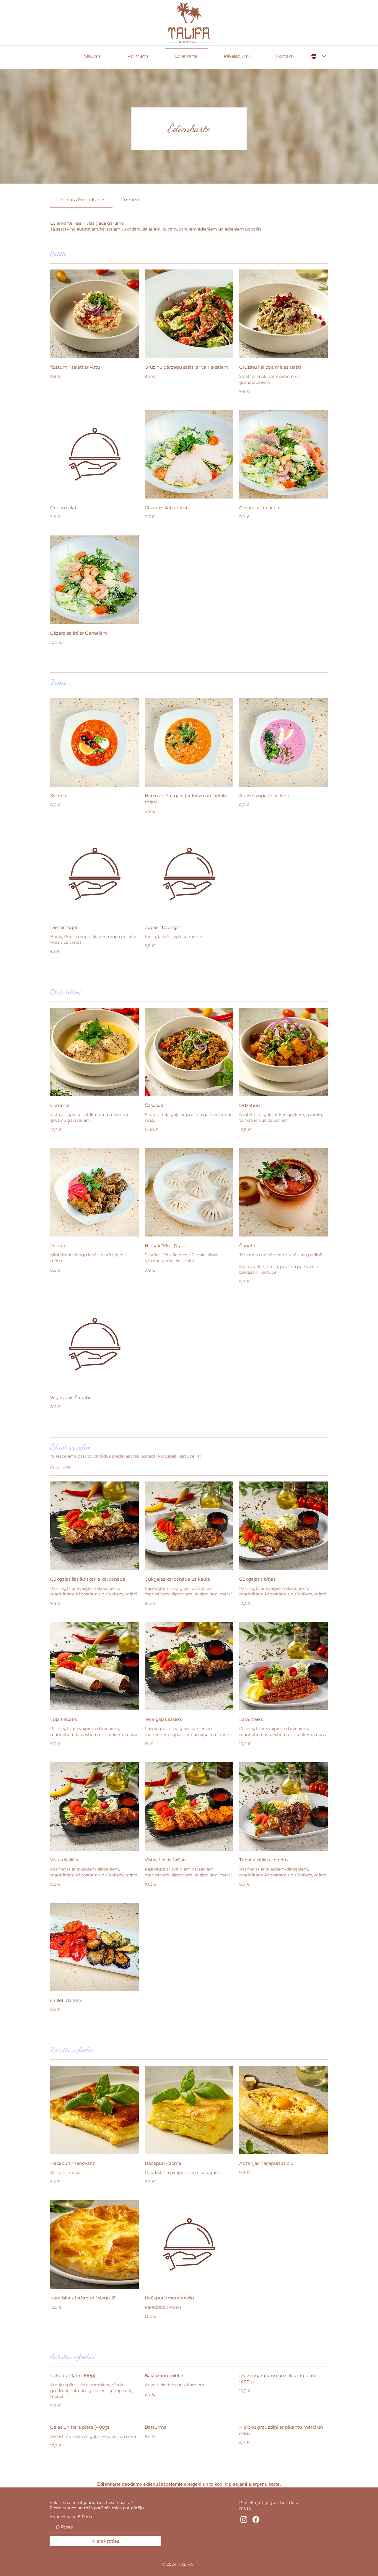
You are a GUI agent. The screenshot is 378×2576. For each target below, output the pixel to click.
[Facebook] (256, 2519)
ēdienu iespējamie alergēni (172, 2484)
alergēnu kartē (264, 2484)
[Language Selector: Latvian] (318, 56)
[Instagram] (244, 2519)
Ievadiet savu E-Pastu (72, 2517)
